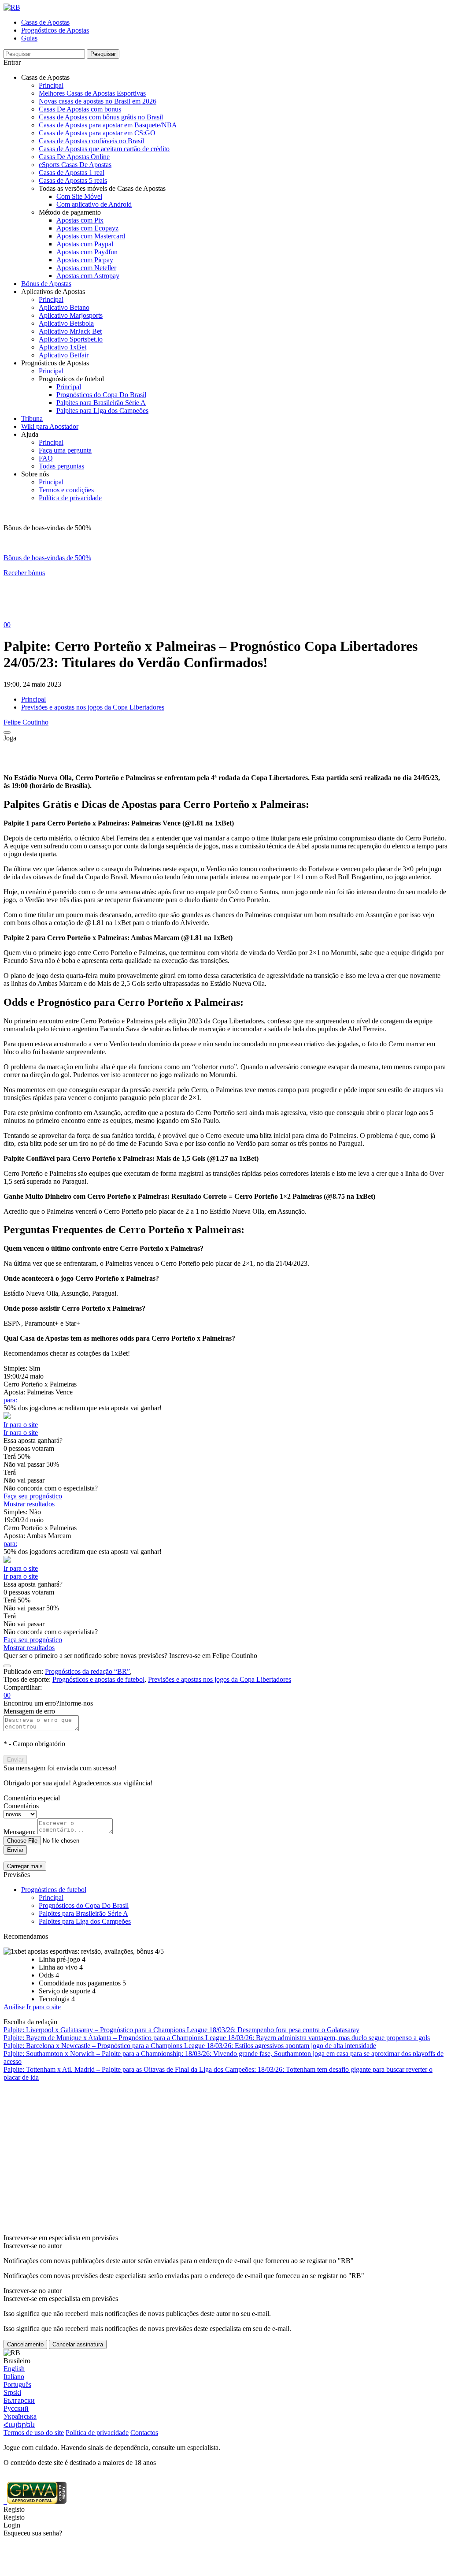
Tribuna (32, 418)
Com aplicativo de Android (94, 204)
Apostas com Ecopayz (87, 228)
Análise (14, 2007)
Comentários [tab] (21, 1806)
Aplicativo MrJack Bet (70, 331)
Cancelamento (25, 2344)
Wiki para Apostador (50, 426)
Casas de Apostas (45, 22)
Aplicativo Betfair (64, 355)
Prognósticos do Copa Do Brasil (101, 395)
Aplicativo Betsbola (66, 323)
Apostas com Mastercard (91, 236)
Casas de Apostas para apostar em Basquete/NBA (108, 125)
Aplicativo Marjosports (71, 315)
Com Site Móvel (79, 196)
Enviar (15, 1760)
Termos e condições (66, 490)
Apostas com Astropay (88, 276)
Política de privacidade (70, 498)
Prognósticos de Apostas (55, 30)
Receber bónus (24, 573)
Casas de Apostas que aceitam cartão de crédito (104, 149)
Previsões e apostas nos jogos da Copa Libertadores (93, 707)
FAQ (46, 458)
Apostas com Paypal (85, 244)
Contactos (144, 2433)
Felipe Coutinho (26, 722)
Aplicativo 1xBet (63, 347)
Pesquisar (103, 54)
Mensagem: (20, 1832)
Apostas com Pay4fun (87, 252)
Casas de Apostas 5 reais (73, 180)
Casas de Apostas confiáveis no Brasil (91, 141)
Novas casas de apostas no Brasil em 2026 (98, 101)
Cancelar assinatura (78, 2344)
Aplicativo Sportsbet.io (71, 339)
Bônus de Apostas (46, 284)
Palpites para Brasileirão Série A (101, 403)
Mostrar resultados (29, 1504)
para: (10, 1400)
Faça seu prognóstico (33, 1496)
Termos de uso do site (34, 2433)
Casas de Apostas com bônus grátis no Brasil (101, 117)
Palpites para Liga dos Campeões (102, 411)
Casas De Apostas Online (74, 157)
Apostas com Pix (80, 220)
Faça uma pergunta (65, 450)
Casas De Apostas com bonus (80, 109)
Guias (29, 38)
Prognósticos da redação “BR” (87, 1671)
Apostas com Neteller (86, 268)
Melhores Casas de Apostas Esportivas (92, 93)
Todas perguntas (61, 466)
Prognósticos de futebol (54, 1890)
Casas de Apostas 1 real (72, 173)
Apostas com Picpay (85, 260)
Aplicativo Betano (64, 307)
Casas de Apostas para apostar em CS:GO (97, 133)
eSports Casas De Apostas (75, 165)
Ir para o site (21, 1425)
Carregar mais (25, 1866)
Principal (51, 85)
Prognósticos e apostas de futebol (98, 1679)
